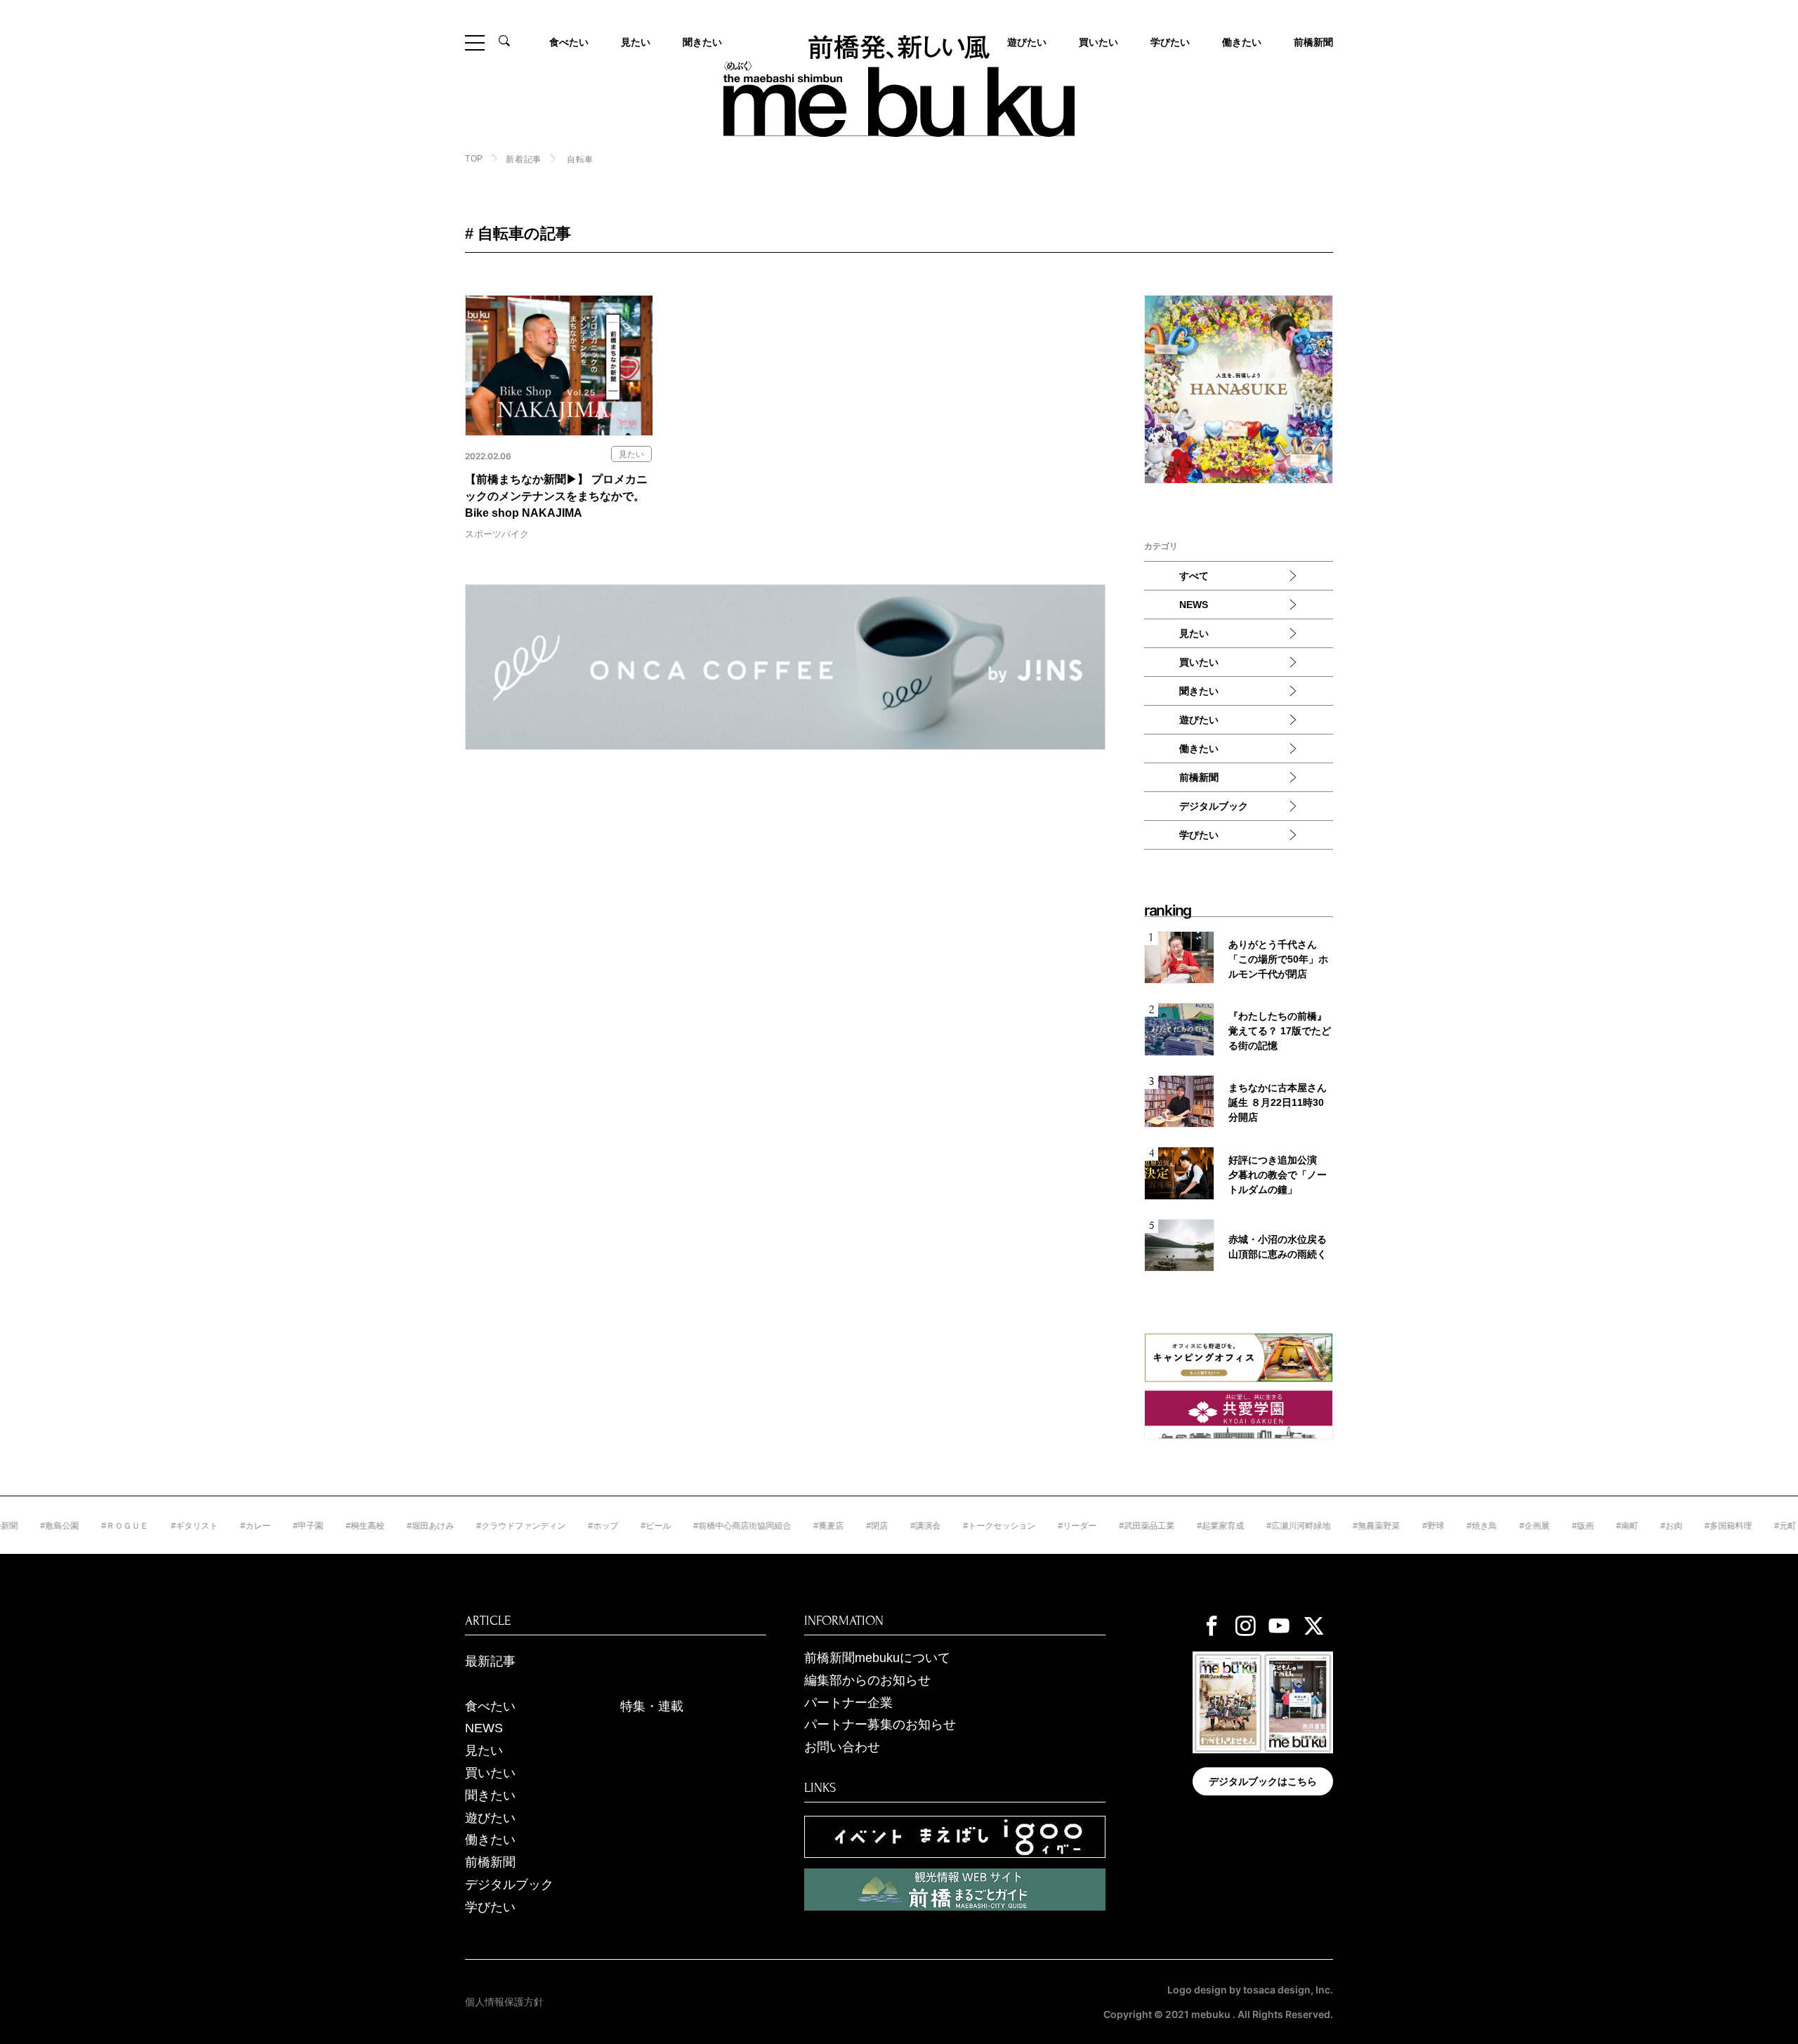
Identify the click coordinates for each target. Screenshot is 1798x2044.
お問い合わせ (842, 1747)
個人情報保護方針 (504, 2002)
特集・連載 (652, 1706)
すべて (1194, 576)
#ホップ (555, 1526)
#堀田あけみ (382, 1526)
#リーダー (1029, 1526)
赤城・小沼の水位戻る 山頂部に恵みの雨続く (1278, 1247)
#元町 (1737, 1526)
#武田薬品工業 (1098, 1526)
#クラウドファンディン (472, 1526)
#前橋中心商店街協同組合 (694, 1526)
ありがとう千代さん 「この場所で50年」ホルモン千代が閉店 (1278, 959)
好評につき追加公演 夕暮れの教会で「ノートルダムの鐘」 (1278, 1175)
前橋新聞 (1313, 42)
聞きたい (702, 42)
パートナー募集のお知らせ (880, 1725)
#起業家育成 (1172, 1526)
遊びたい (1199, 720)
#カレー (207, 1526)
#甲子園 (260, 1526)
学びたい (1170, 42)
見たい (636, 42)
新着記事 (523, 159)
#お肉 (1623, 1526)
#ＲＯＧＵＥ (76, 1526)
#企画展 (1486, 1526)
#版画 (1534, 1526)
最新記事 (490, 1661)
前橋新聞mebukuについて (877, 1658)
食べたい (569, 42)
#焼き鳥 (1433, 1526)
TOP (474, 159)
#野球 (1385, 1526)
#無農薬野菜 (1328, 1526)
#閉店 (828, 1526)
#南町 (1579, 1526)
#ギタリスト (146, 1526)
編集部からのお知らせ (867, 1680)
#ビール (607, 1526)
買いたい (1098, 42)
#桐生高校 (316, 1526)
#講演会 (877, 1526)
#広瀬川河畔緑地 (1250, 1526)
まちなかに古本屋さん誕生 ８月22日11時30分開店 (1278, 1102)
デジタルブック (1214, 806)
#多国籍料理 (1680, 1526)
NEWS (1194, 605)
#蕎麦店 (780, 1526)
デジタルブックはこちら (1263, 1781)
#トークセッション (951, 1526)
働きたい (1242, 42)
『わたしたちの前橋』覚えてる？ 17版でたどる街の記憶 (1280, 1031)
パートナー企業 (848, 1703)
